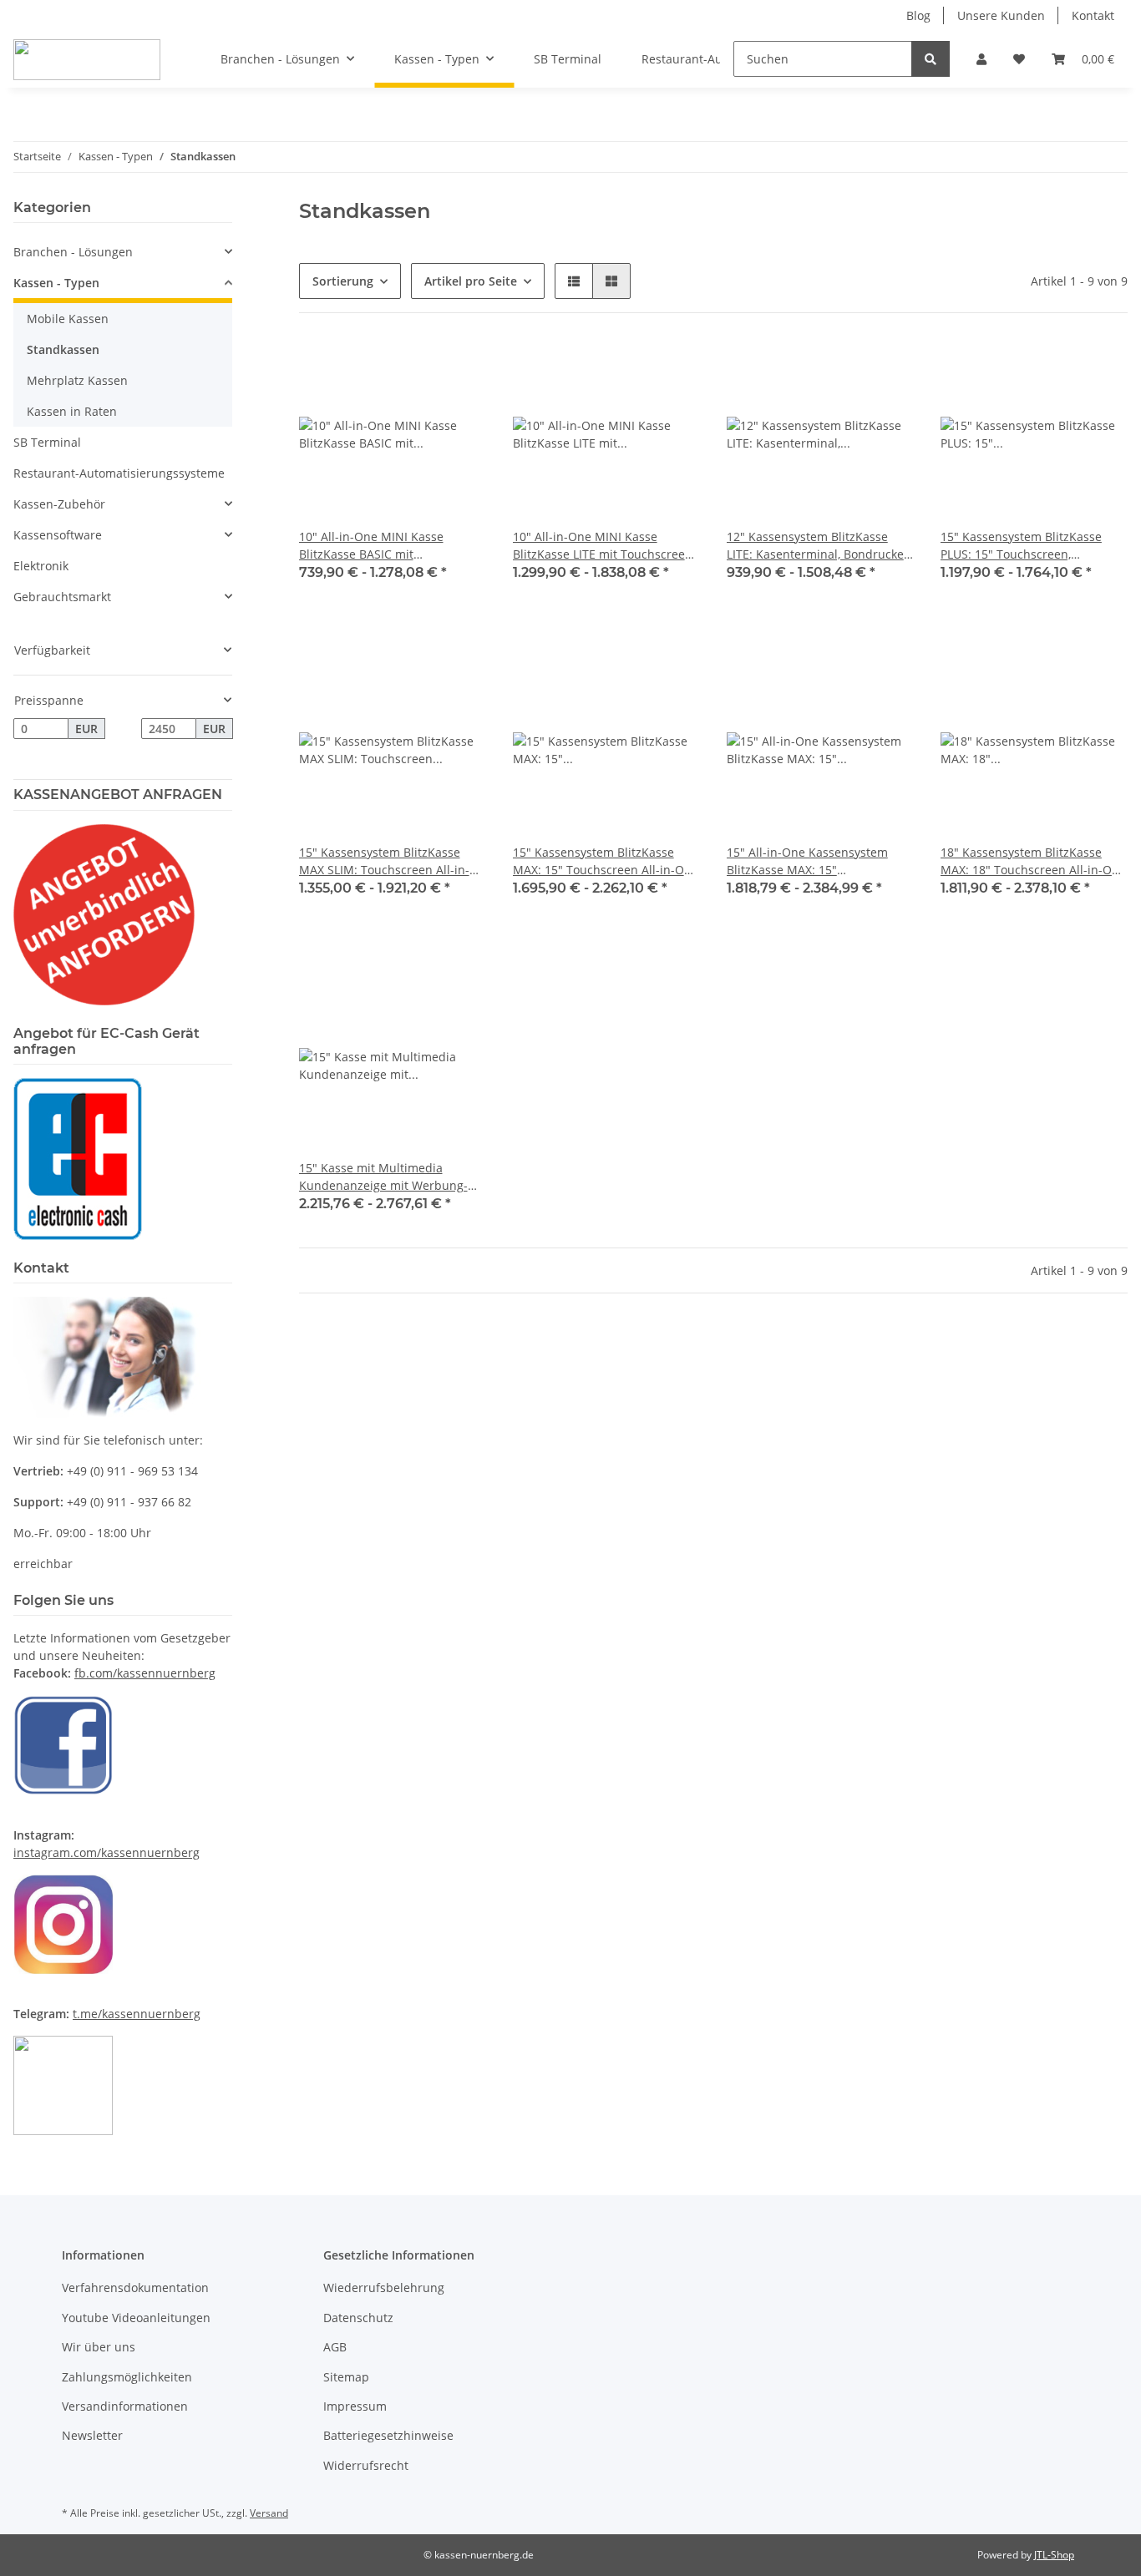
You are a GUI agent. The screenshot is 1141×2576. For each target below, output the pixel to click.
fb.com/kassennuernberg (145, 1673)
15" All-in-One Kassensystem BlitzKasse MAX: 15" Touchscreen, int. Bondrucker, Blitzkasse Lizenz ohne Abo (810, 861)
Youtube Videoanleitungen (136, 2318)
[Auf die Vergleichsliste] (414, 368)
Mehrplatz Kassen (77, 380)
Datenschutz (358, 2318)
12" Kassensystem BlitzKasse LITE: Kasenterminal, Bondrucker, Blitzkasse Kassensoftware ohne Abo (819, 546)
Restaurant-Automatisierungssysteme (119, 473)
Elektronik (41, 566)
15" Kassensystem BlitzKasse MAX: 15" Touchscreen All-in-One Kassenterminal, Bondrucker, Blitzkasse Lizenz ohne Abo (606, 861)
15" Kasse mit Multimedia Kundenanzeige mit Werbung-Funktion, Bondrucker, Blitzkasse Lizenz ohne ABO (389, 1177)
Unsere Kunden (1001, 15)
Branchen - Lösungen (73, 252)
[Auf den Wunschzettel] (458, 368)
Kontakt (1093, 15)
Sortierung (343, 281)
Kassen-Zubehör (59, 504)
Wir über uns (99, 2347)
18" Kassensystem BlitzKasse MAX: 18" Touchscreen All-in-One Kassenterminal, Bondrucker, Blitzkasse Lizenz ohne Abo (1033, 861)
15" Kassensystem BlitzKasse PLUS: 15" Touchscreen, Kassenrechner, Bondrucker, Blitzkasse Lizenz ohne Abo (1021, 546)
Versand (269, 2513)
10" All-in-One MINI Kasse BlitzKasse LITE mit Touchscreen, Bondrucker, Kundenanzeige (604, 546)
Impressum (355, 2406)
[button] (981, 59)
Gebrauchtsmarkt (62, 597)
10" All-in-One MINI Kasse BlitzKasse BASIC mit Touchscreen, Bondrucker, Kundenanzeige (372, 546)
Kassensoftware (58, 535)
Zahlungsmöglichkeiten (127, 2377)
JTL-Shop (1054, 2555)
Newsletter (92, 2435)
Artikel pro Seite (471, 281)
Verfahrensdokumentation (135, 2288)
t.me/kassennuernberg (137, 2014)
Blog (918, 15)
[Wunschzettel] (1019, 59)
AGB (335, 2347)
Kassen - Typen (56, 283)
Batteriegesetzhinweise (388, 2435)
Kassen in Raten (72, 411)
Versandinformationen (125, 2406)
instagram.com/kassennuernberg (106, 1852)
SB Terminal (47, 442)
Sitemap (346, 2377)
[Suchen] (931, 59)
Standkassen (63, 349)
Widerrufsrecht (366, 2465)
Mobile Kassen (68, 319)
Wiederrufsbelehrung (384, 2288)
